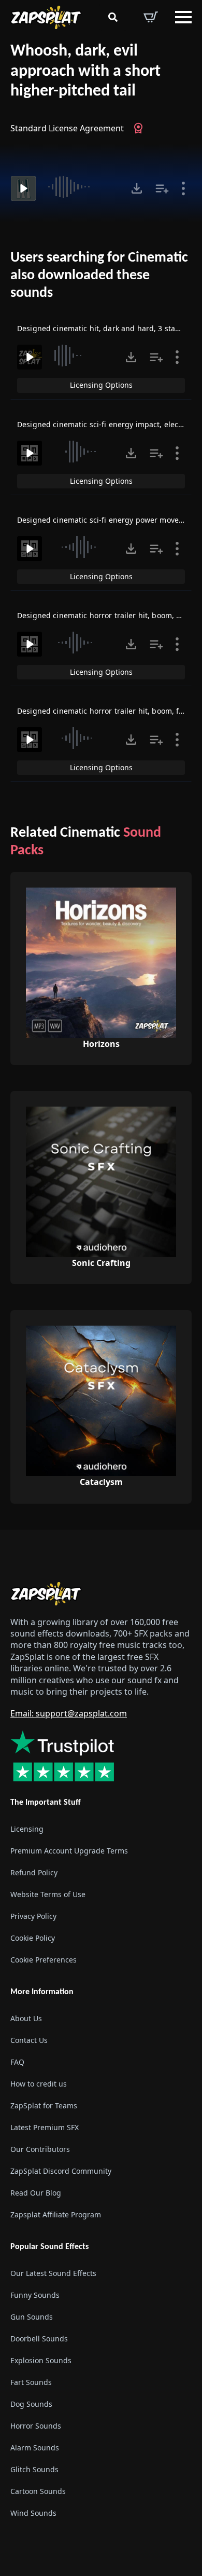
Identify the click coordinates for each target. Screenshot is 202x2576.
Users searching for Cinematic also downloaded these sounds (99, 275)
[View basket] (151, 17)
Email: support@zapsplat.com (69, 1713)
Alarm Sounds (35, 2448)
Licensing (27, 1829)
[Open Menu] (183, 17)
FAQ (17, 2062)
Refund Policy (34, 1872)
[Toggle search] (113, 17)
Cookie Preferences (44, 1960)
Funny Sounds (35, 2295)
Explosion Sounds (41, 2360)
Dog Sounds (31, 2404)
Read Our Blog (36, 2193)
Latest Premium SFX (45, 2127)
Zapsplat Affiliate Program (56, 2214)
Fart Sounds (31, 2382)
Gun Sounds (32, 2317)
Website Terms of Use (48, 1894)
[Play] (23, 188)
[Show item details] (183, 188)
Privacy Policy (33, 1916)
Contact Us (29, 2040)
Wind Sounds (33, 2513)
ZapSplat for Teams (44, 2105)
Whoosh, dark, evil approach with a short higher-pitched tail (85, 71)
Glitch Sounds (34, 2469)
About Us (26, 2018)
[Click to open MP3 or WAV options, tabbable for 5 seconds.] (137, 188)
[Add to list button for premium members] (162, 188)
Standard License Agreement (67, 128)
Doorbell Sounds (39, 2339)
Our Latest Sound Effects (53, 2273)
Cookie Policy (33, 1938)
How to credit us (39, 2084)
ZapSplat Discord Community (61, 2171)
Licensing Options (101, 385)
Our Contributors (40, 2149)
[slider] (82, 187)
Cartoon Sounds (38, 2491)
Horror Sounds (36, 2426)
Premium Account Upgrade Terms (69, 1851)
